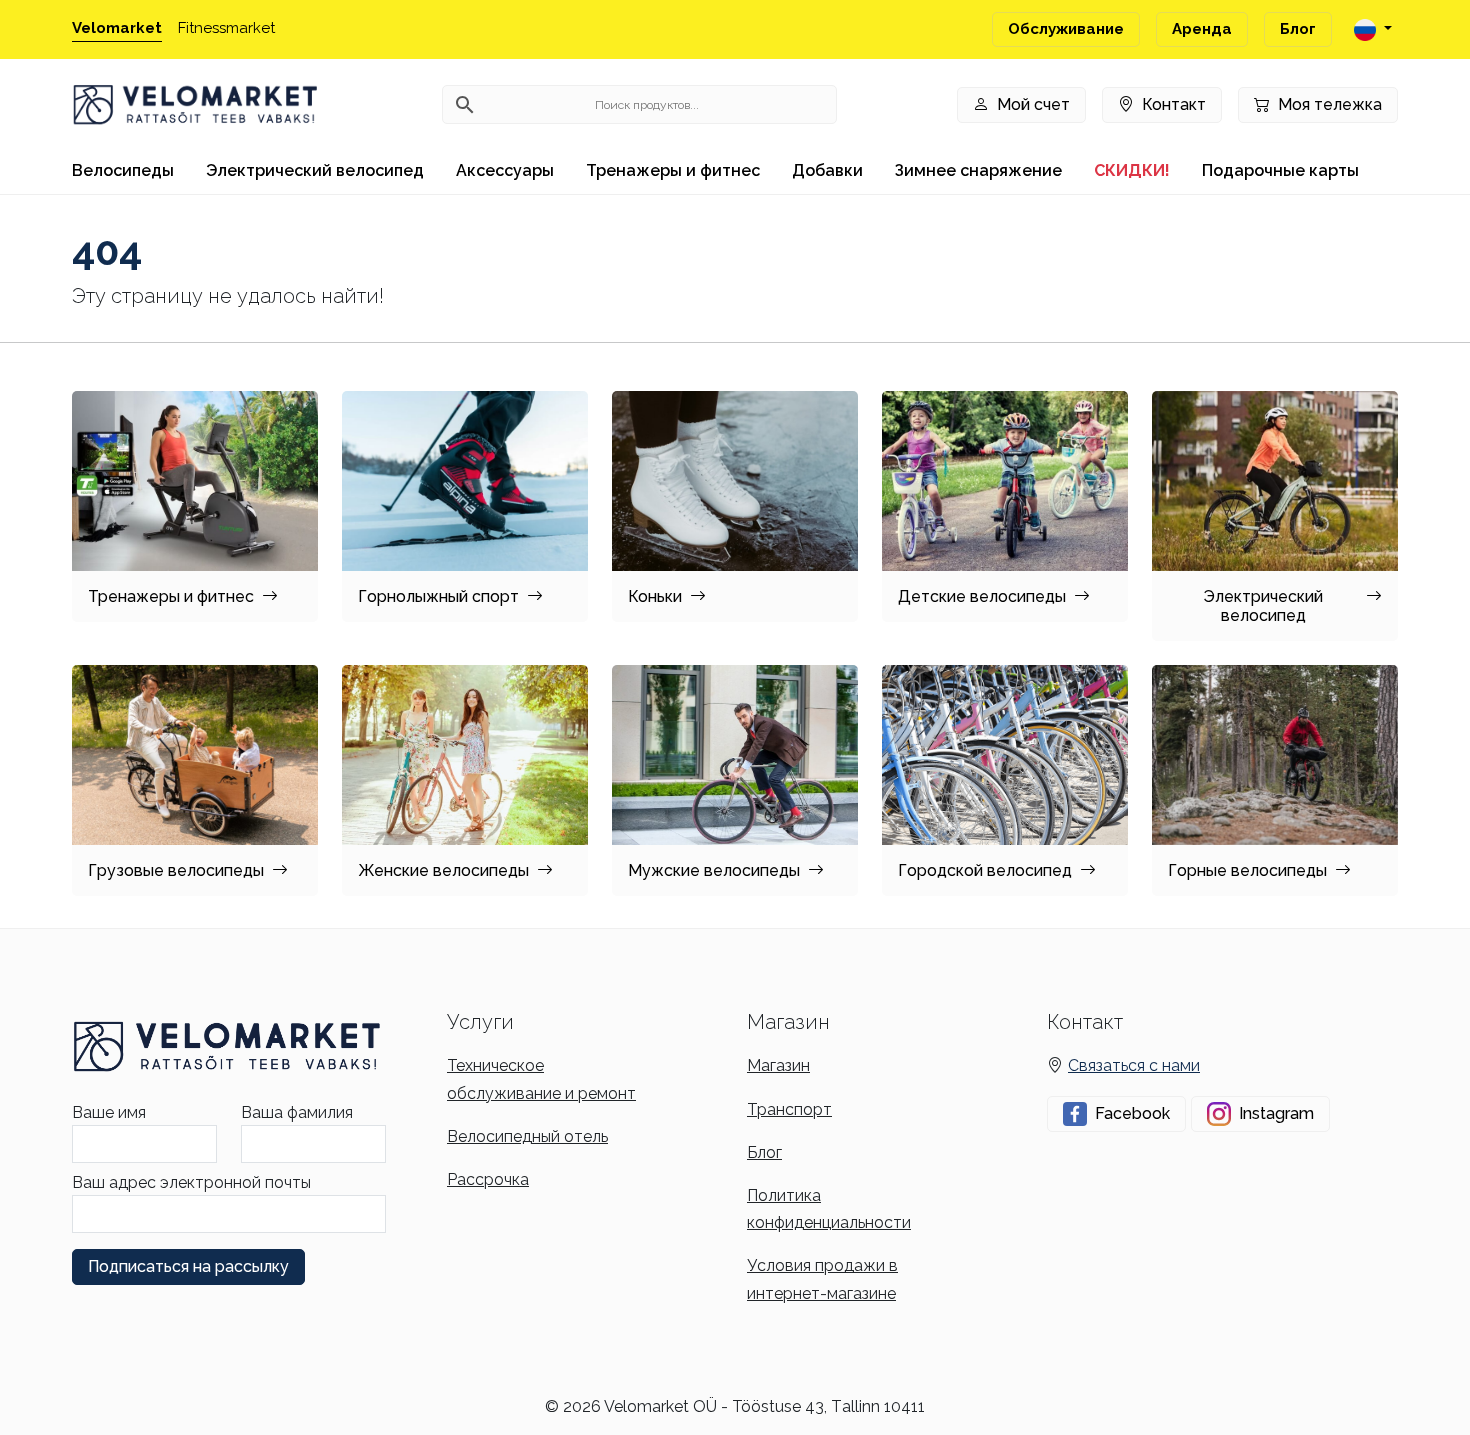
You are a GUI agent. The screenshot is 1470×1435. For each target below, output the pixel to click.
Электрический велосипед (315, 170)
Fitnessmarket (226, 28)
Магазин (778, 1065)
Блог (1298, 29)
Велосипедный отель (527, 1136)
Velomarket (117, 28)
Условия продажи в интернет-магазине (822, 1279)
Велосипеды (123, 170)
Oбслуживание (1066, 29)
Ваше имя (109, 1112)
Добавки (827, 170)
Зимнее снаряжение (978, 170)
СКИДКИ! (1132, 170)
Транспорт (789, 1109)
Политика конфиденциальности (829, 1209)
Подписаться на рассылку (188, 1266)
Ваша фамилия (297, 1112)
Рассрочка (488, 1179)
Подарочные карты (1280, 170)
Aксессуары (505, 170)
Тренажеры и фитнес (673, 170)
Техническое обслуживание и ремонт (541, 1079)
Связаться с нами (1134, 1065)
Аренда (1202, 29)
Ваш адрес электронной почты (191, 1182)
